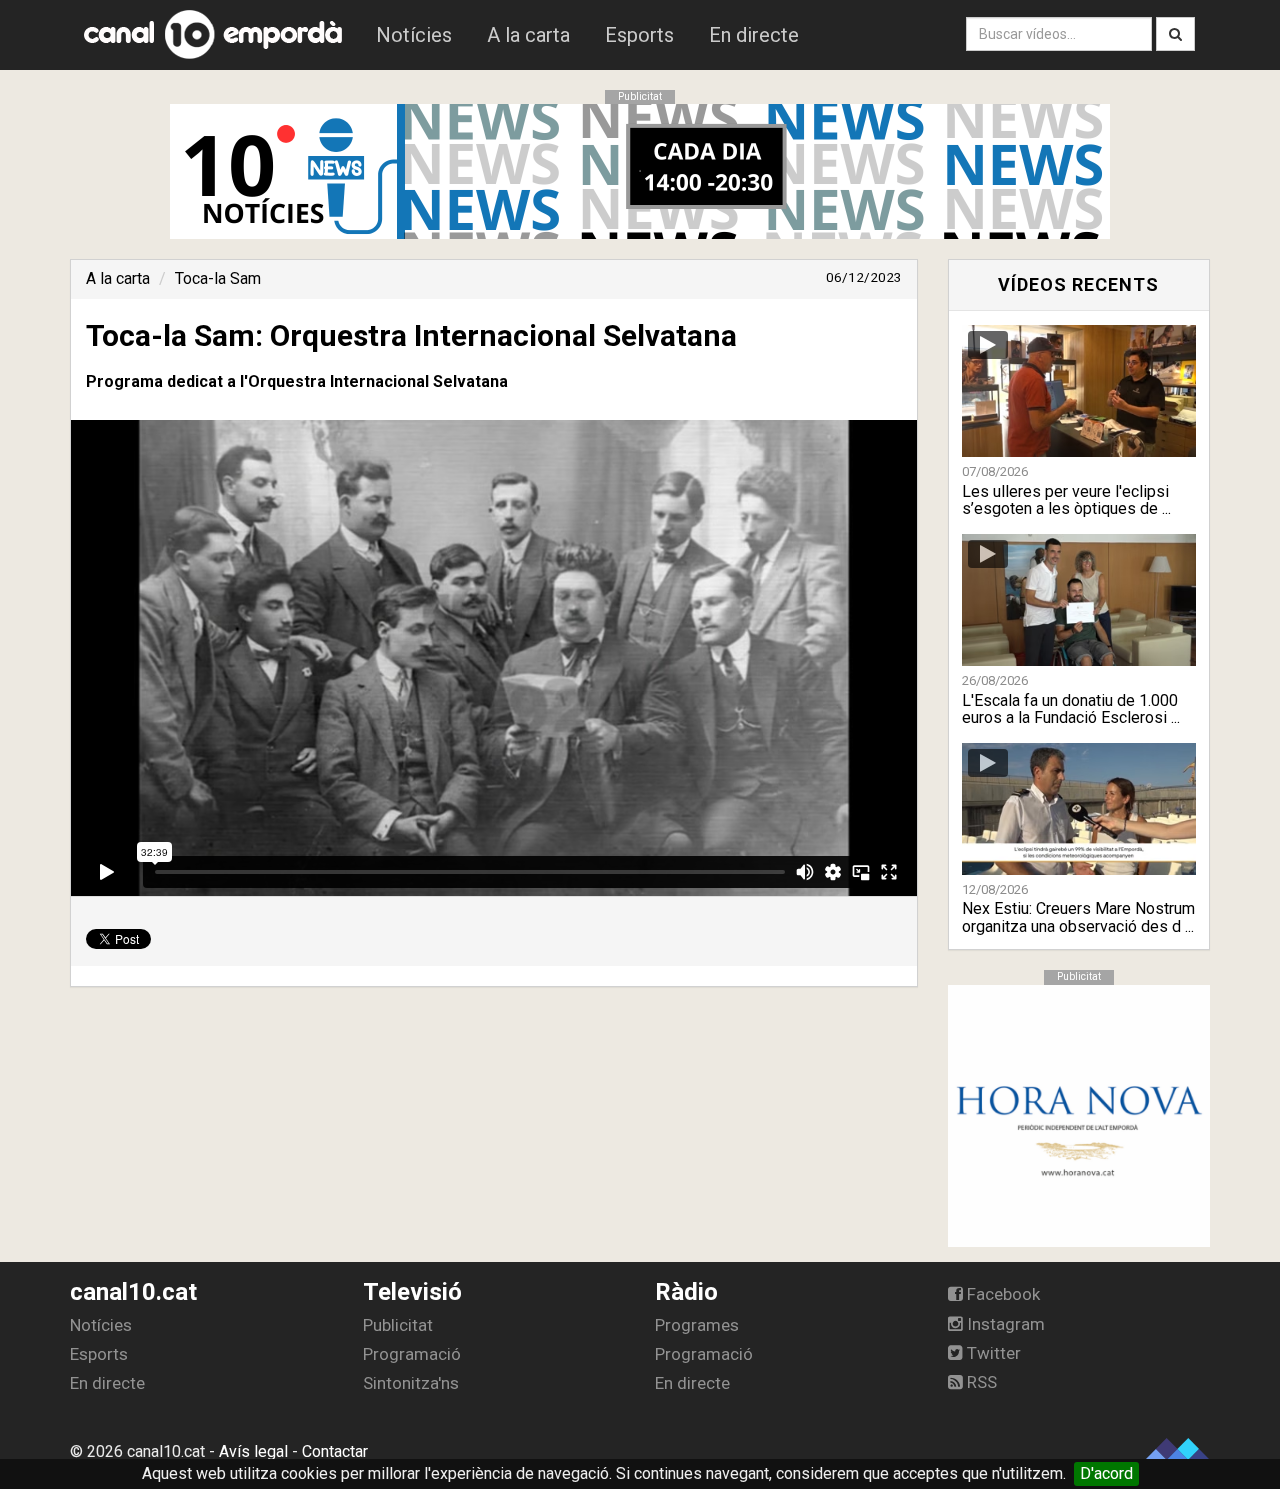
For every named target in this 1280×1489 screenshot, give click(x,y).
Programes (697, 1325)
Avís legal (253, 1451)
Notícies (414, 35)
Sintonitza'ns (411, 1383)
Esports (639, 35)
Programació (412, 1354)
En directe (754, 35)
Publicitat (398, 1325)
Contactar (335, 1451)
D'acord (1106, 1473)
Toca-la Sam (218, 278)
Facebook (1001, 1294)
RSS (980, 1382)
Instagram (1004, 1324)
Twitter (992, 1353)
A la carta (528, 35)
